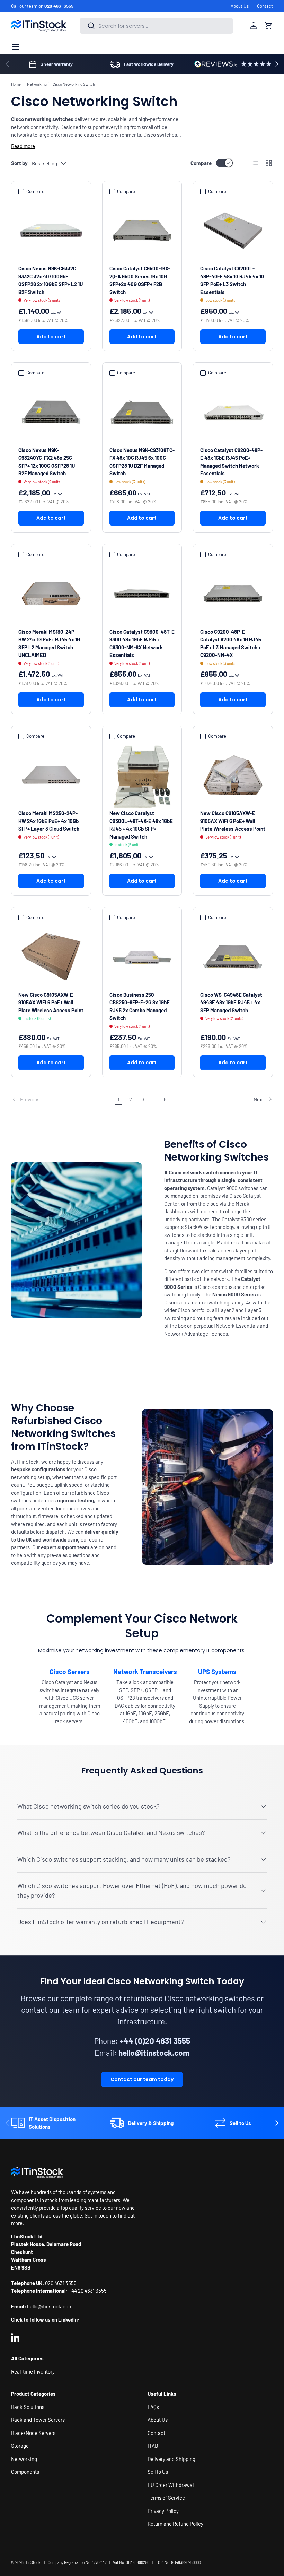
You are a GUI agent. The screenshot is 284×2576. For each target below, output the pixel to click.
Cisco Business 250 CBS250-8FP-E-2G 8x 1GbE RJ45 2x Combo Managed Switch (140, 1006)
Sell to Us (158, 2472)
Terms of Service (166, 2498)
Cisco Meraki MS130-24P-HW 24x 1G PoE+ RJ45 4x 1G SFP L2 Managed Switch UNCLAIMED (49, 643)
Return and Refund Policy (175, 2524)
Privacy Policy (163, 2511)
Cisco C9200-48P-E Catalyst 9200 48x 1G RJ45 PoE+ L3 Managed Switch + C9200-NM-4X (231, 643)
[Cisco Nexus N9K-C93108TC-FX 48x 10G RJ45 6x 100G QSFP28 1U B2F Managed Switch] (142, 412)
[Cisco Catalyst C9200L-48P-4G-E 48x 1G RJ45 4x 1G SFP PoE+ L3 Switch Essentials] (233, 231)
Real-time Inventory (33, 2371)
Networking (37, 84)
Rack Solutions (28, 2407)
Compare (201, 163)
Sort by (19, 163)
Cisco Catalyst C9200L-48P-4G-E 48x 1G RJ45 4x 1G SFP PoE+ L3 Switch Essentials (232, 280)
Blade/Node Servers (33, 2433)
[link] (62, 1099)
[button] (269, 26)
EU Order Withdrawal (171, 2485)
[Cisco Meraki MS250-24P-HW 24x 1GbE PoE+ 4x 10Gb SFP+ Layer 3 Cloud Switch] (51, 775)
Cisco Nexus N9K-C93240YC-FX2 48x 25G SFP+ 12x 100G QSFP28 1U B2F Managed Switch (47, 462)
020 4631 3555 (59, 6)
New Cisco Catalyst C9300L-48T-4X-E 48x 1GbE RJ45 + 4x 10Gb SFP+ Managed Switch (141, 825)
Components (25, 2472)
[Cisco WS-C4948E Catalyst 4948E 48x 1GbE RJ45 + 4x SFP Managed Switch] (233, 957)
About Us (240, 6)
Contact (265, 6)
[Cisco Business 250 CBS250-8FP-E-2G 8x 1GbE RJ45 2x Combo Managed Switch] (142, 957)
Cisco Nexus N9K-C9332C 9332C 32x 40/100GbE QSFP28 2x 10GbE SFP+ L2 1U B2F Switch (51, 280)
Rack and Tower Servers (38, 2420)
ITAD (153, 2446)
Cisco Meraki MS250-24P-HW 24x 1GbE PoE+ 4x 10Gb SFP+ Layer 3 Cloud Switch (49, 821)
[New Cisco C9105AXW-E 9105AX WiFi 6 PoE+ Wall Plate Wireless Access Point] (233, 775)
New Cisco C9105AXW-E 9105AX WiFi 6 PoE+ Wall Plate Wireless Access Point (233, 821)
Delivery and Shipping (171, 2459)
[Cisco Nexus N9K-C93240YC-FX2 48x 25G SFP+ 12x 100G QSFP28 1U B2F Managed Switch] (51, 412)
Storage (20, 2446)
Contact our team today (142, 2079)
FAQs (153, 2407)
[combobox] (156, 26)
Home (16, 84)
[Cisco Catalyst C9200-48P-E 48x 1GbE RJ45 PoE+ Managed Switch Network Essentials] (233, 412)
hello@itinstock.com (50, 2306)
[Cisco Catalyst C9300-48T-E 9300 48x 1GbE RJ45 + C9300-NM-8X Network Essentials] (142, 594)
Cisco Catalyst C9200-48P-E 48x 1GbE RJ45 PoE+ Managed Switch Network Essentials (231, 462)
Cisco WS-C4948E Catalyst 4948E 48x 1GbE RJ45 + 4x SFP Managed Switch (231, 1002)
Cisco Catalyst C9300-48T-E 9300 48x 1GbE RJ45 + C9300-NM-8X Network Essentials (142, 643)
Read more (23, 146)
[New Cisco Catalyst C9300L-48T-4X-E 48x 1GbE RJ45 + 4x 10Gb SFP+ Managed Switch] (142, 775)
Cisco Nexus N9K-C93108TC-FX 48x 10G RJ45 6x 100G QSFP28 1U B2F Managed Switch (142, 462)
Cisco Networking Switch (74, 84)
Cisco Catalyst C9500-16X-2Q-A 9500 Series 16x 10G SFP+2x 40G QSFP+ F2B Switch (140, 280)
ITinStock (32, 2562)
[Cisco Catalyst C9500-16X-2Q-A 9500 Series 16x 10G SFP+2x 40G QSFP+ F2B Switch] (142, 231)
